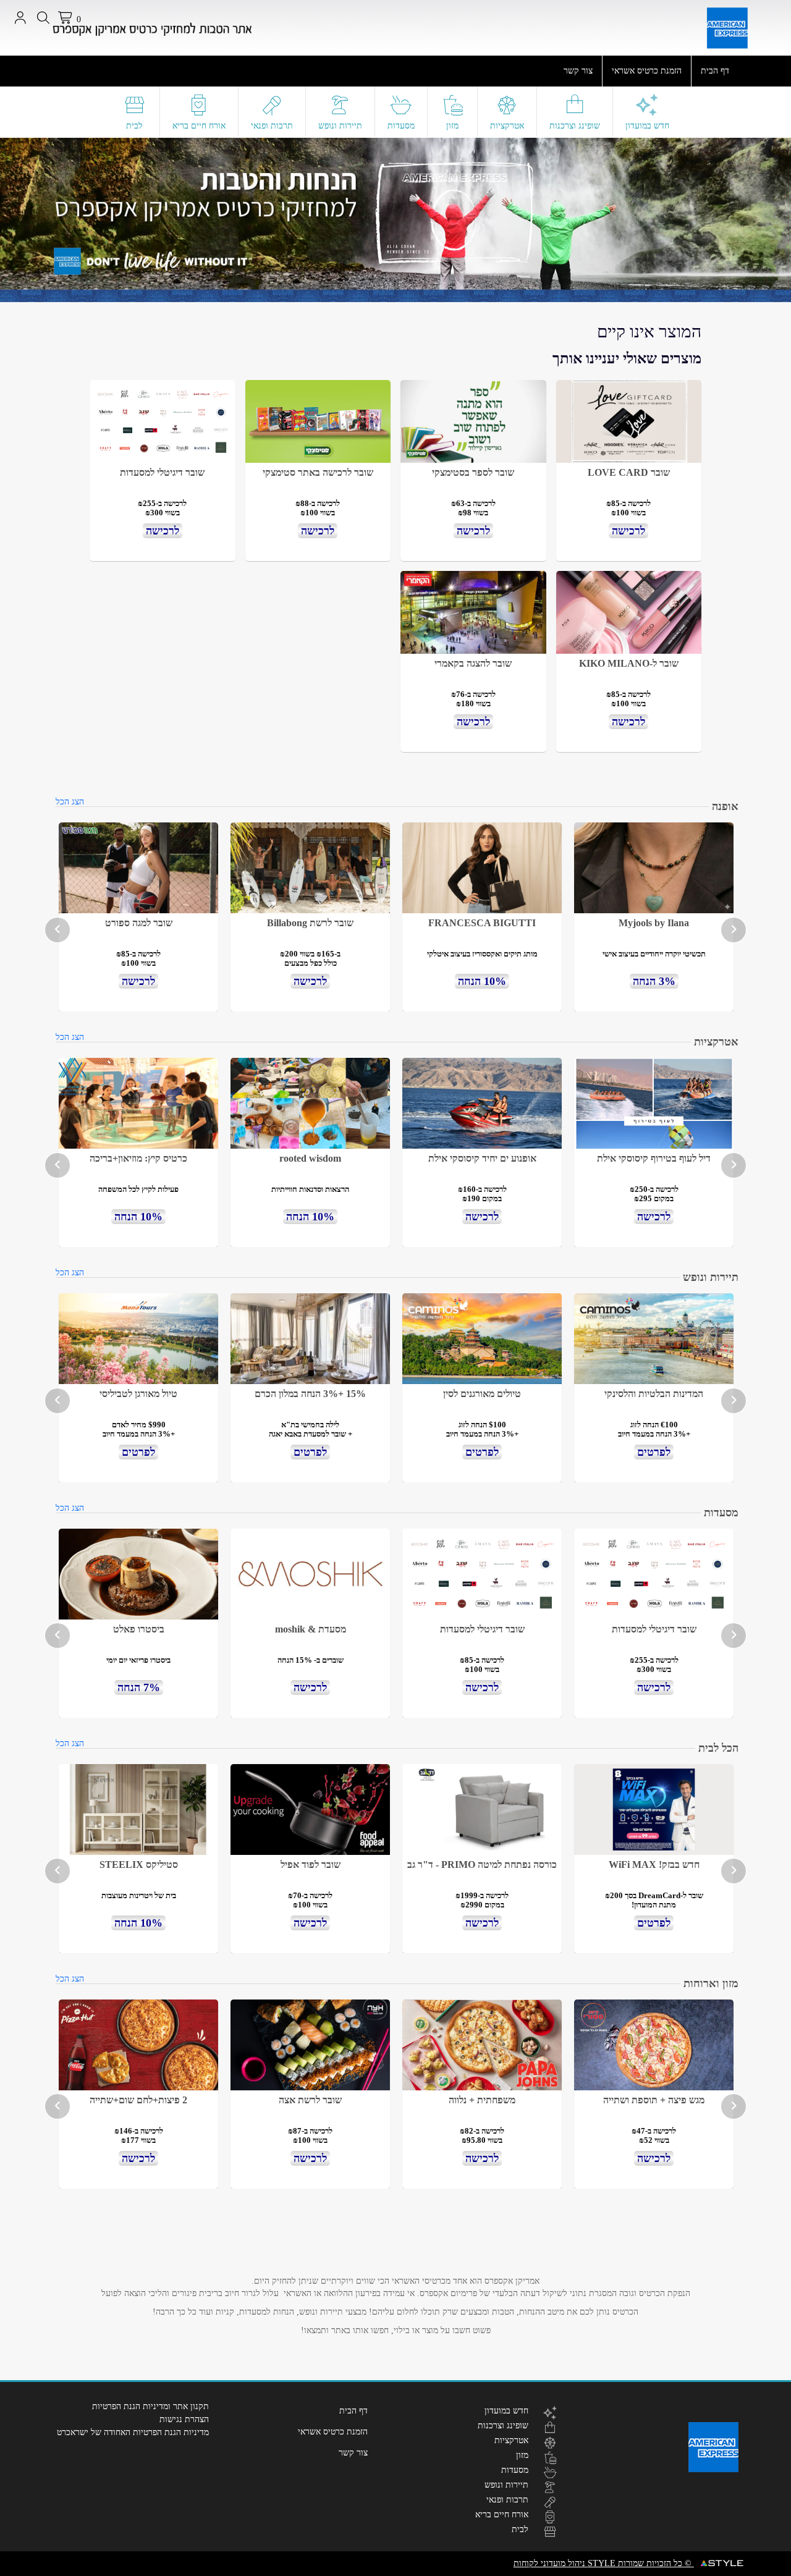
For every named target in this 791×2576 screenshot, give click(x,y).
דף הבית (715, 71)
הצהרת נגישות (184, 2419)
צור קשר (578, 71)
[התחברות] (20, 18)
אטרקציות (507, 126)
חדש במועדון (647, 126)
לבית (134, 126)
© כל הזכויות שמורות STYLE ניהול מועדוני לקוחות (604, 2563)
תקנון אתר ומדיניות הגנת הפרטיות (150, 2406)
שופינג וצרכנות (575, 126)
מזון (452, 126)
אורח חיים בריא (199, 126)
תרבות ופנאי (272, 126)
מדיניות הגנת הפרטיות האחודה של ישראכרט (133, 2432)
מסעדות (401, 126)
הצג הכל (70, 802)
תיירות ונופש (340, 126)
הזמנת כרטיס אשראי (647, 71)
